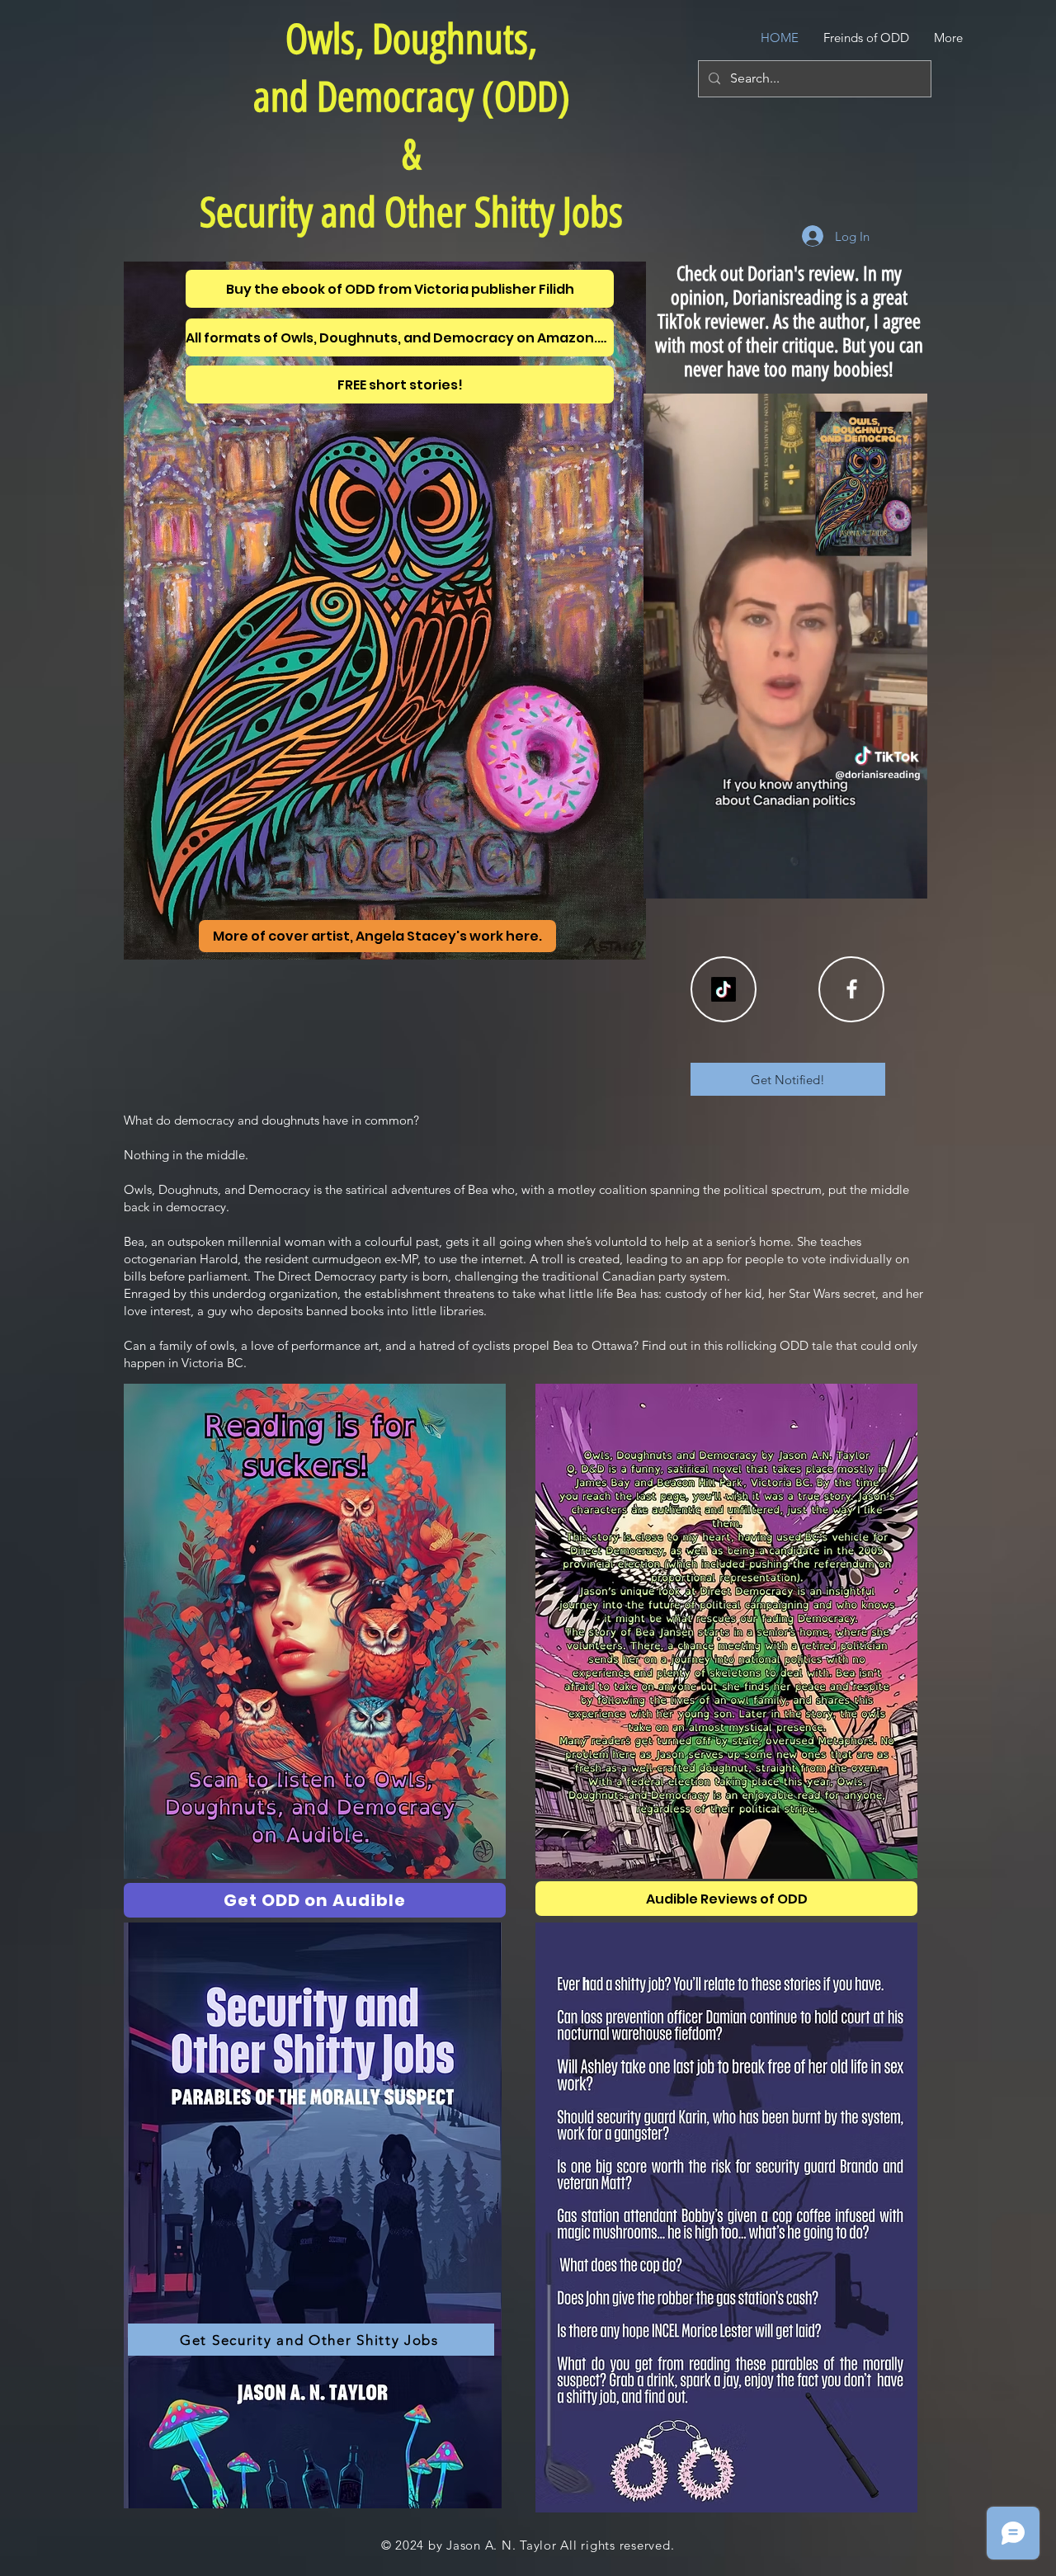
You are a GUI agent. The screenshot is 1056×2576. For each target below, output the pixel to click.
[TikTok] (724, 989)
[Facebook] (852, 989)
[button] (906, 880)
